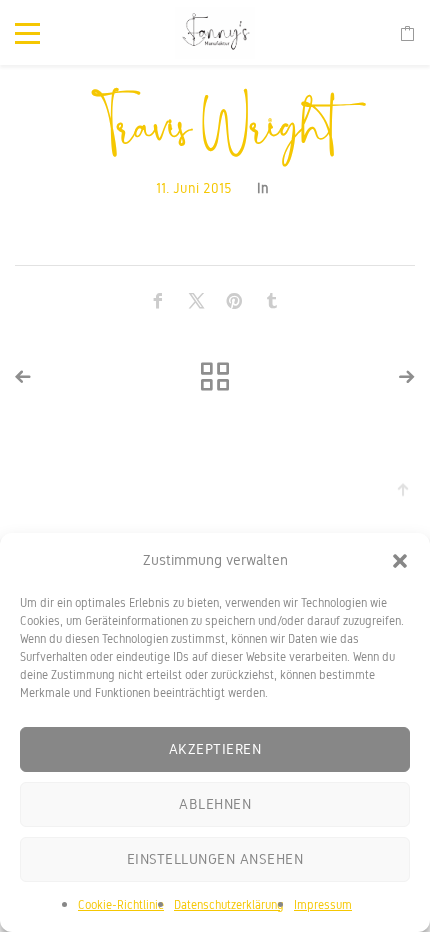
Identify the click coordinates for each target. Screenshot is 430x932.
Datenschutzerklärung (229, 905)
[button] (400, 561)
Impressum (323, 905)
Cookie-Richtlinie (121, 905)
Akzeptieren (215, 749)
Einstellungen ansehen (215, 859)
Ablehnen (215, 804)
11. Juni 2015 (194, 188)
